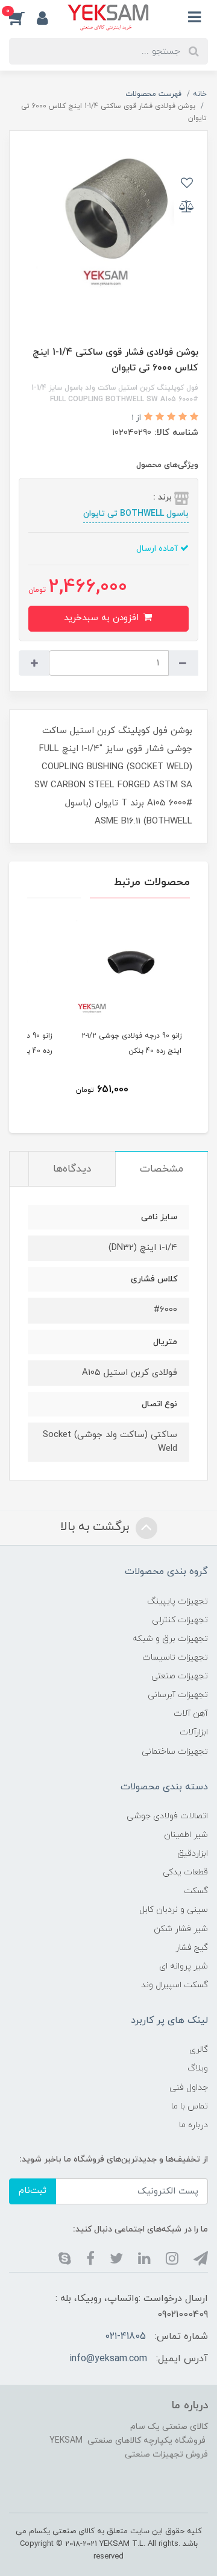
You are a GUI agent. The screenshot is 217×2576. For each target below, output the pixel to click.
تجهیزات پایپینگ (178, 1601)
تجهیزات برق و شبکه (170, 1639)
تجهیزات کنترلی (180, 1620)
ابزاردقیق (193, 1854)
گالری (199, 2050)
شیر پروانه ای (184, 1966)
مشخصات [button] (162, 1169)
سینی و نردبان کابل (174, 1910)
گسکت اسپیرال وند (175, 1985)
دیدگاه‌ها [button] (72, 1169)
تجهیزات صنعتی (180, 1676)
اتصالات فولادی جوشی (167, 1816)
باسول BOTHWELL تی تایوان (136, 514)
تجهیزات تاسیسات (175, 1658)
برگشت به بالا (96, 1528)
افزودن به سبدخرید (103, 618)
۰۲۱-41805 (126, 2336)
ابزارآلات (194, 1732)
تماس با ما (190, 2106)
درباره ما (193, 2125)
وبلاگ (198, 2068)
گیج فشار (192, 1948)
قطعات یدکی (185, 1872)
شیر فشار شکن (181, 1929)
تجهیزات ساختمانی (175, 1752)
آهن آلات (191, 1714)
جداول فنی (189, 2088)
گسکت (196, 1891)
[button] (23, 17)
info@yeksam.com (108, 2359)
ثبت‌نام (33, 2191)
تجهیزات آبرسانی (178, 1695)
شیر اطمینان (186, 1835)
